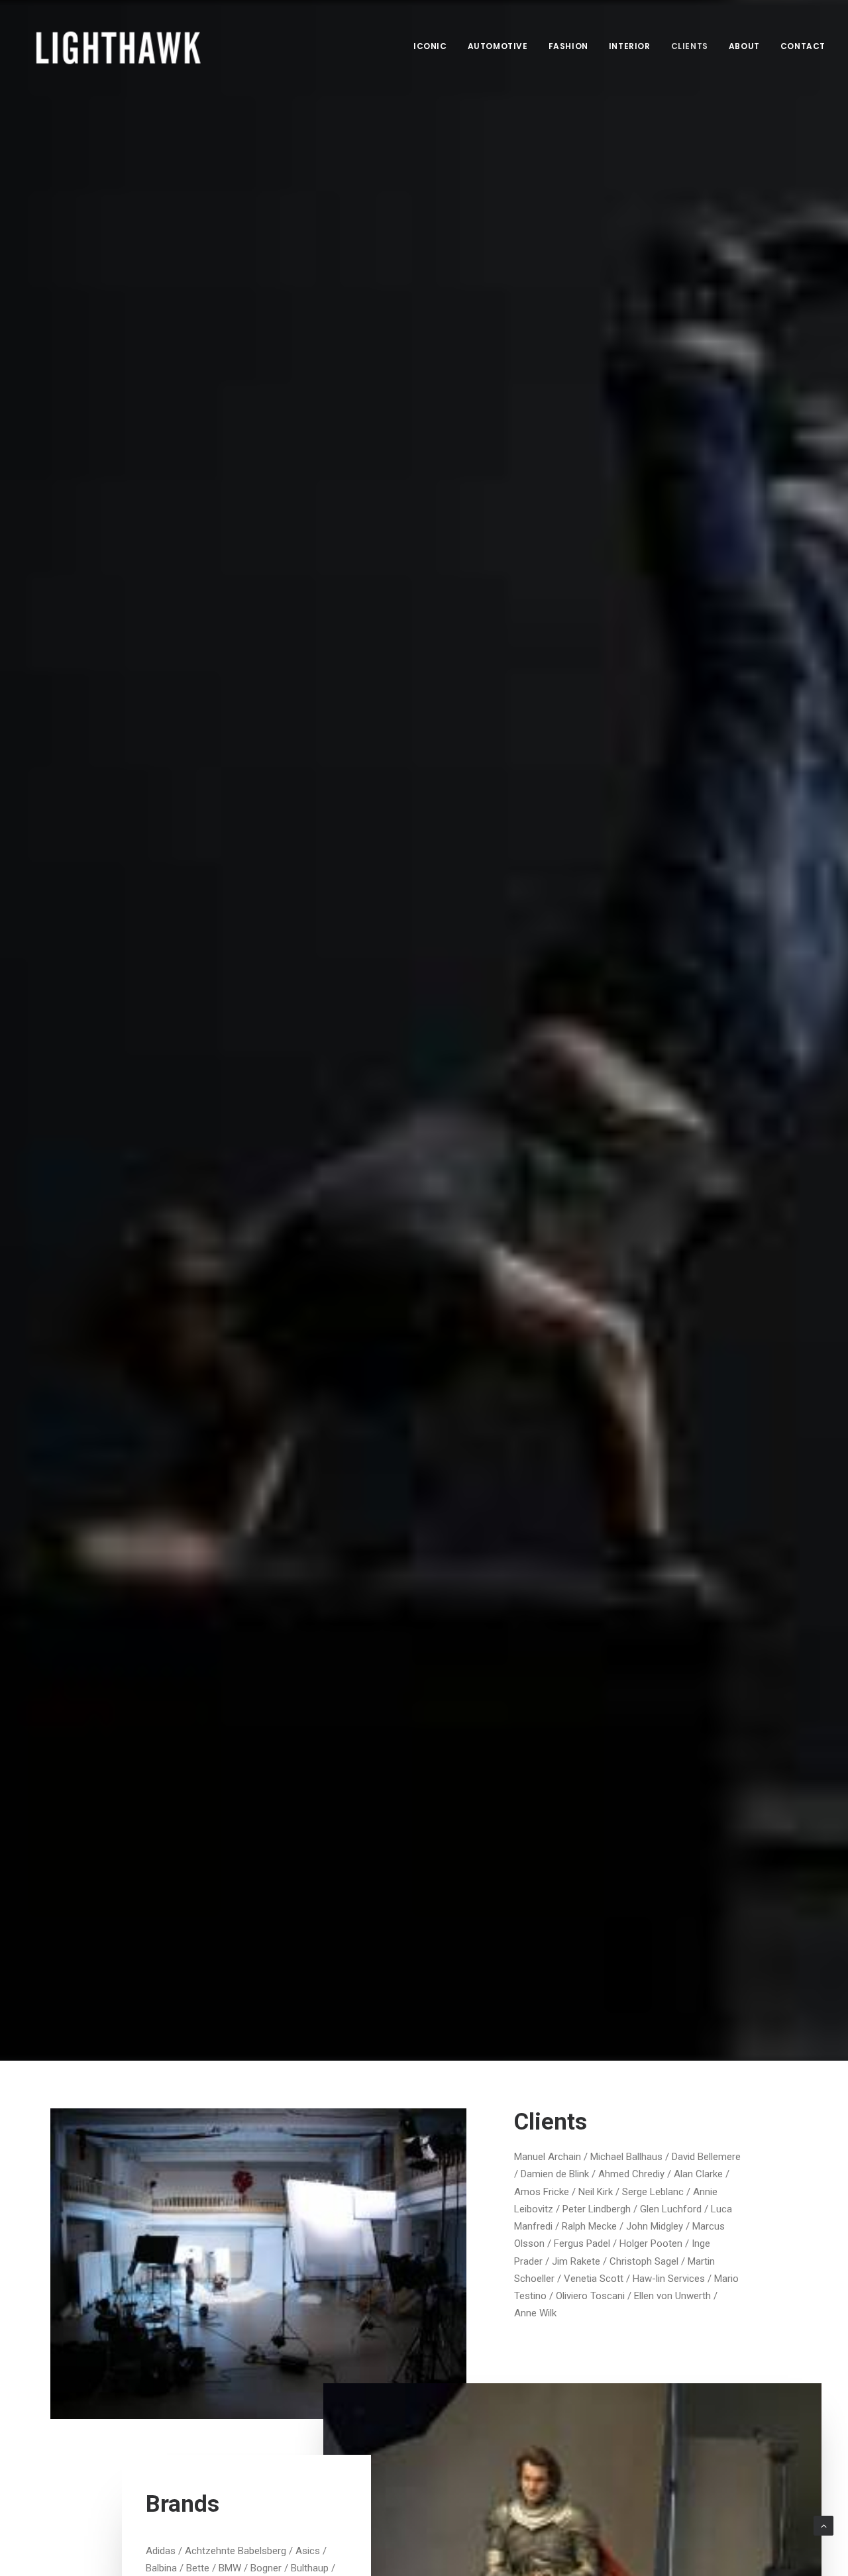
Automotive (498, 46)
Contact (803, 46)
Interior (630, 46)
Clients (690, 46)
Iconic (430, 46)
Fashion (568, 46)
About (744, 46)
